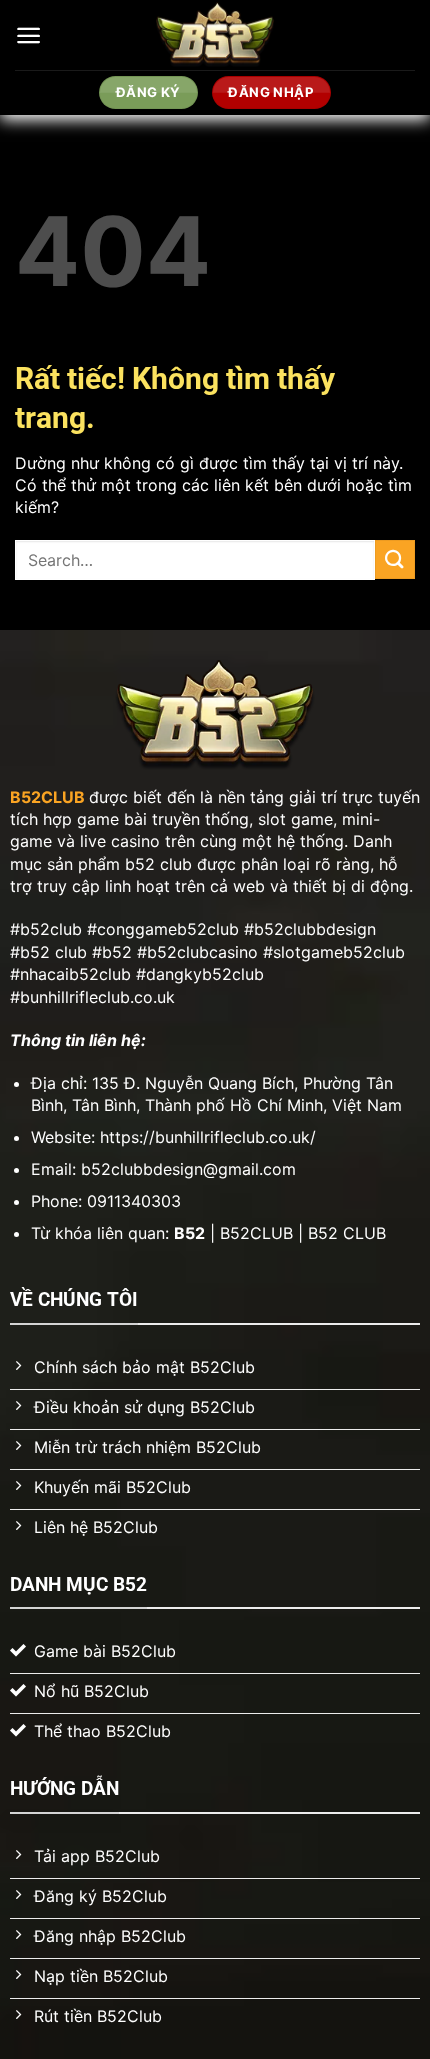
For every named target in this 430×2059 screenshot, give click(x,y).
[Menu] (28, 35)
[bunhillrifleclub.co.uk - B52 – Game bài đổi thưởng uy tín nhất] (215, 35)
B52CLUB (47, 797)
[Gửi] (395, 559)
